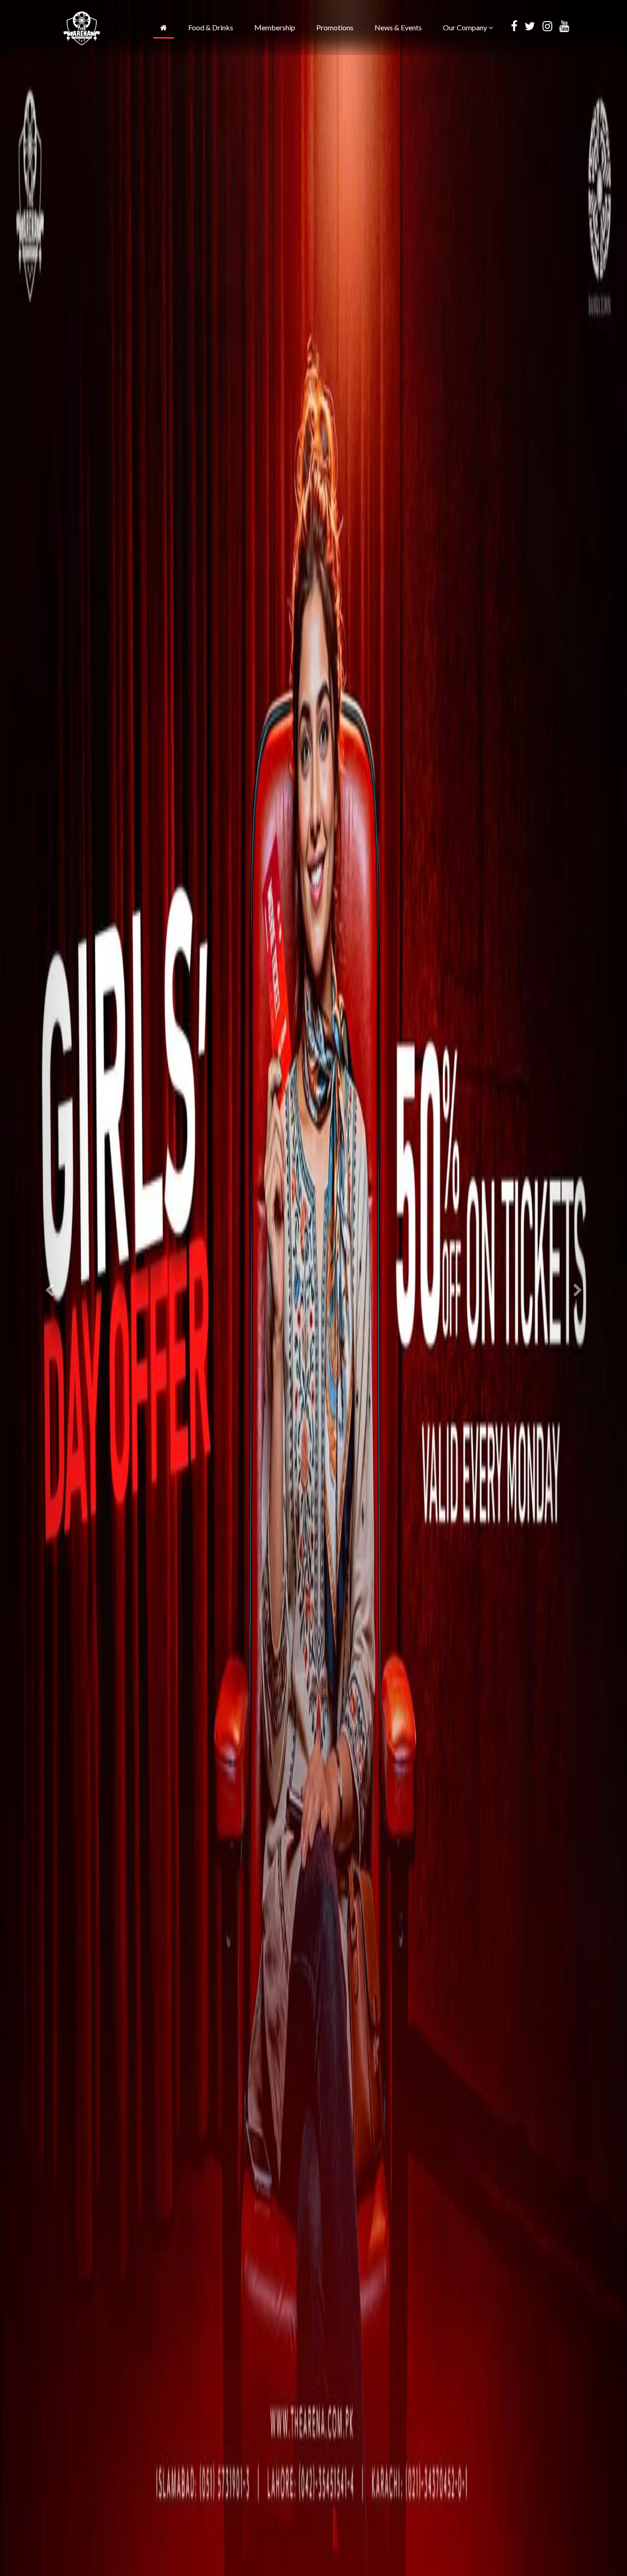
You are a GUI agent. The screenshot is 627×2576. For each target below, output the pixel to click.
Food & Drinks (211, 27)
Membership (275, 27)
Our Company (466, 27)
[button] (47, 1288)
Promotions (335, 27)
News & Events (398, 27)
